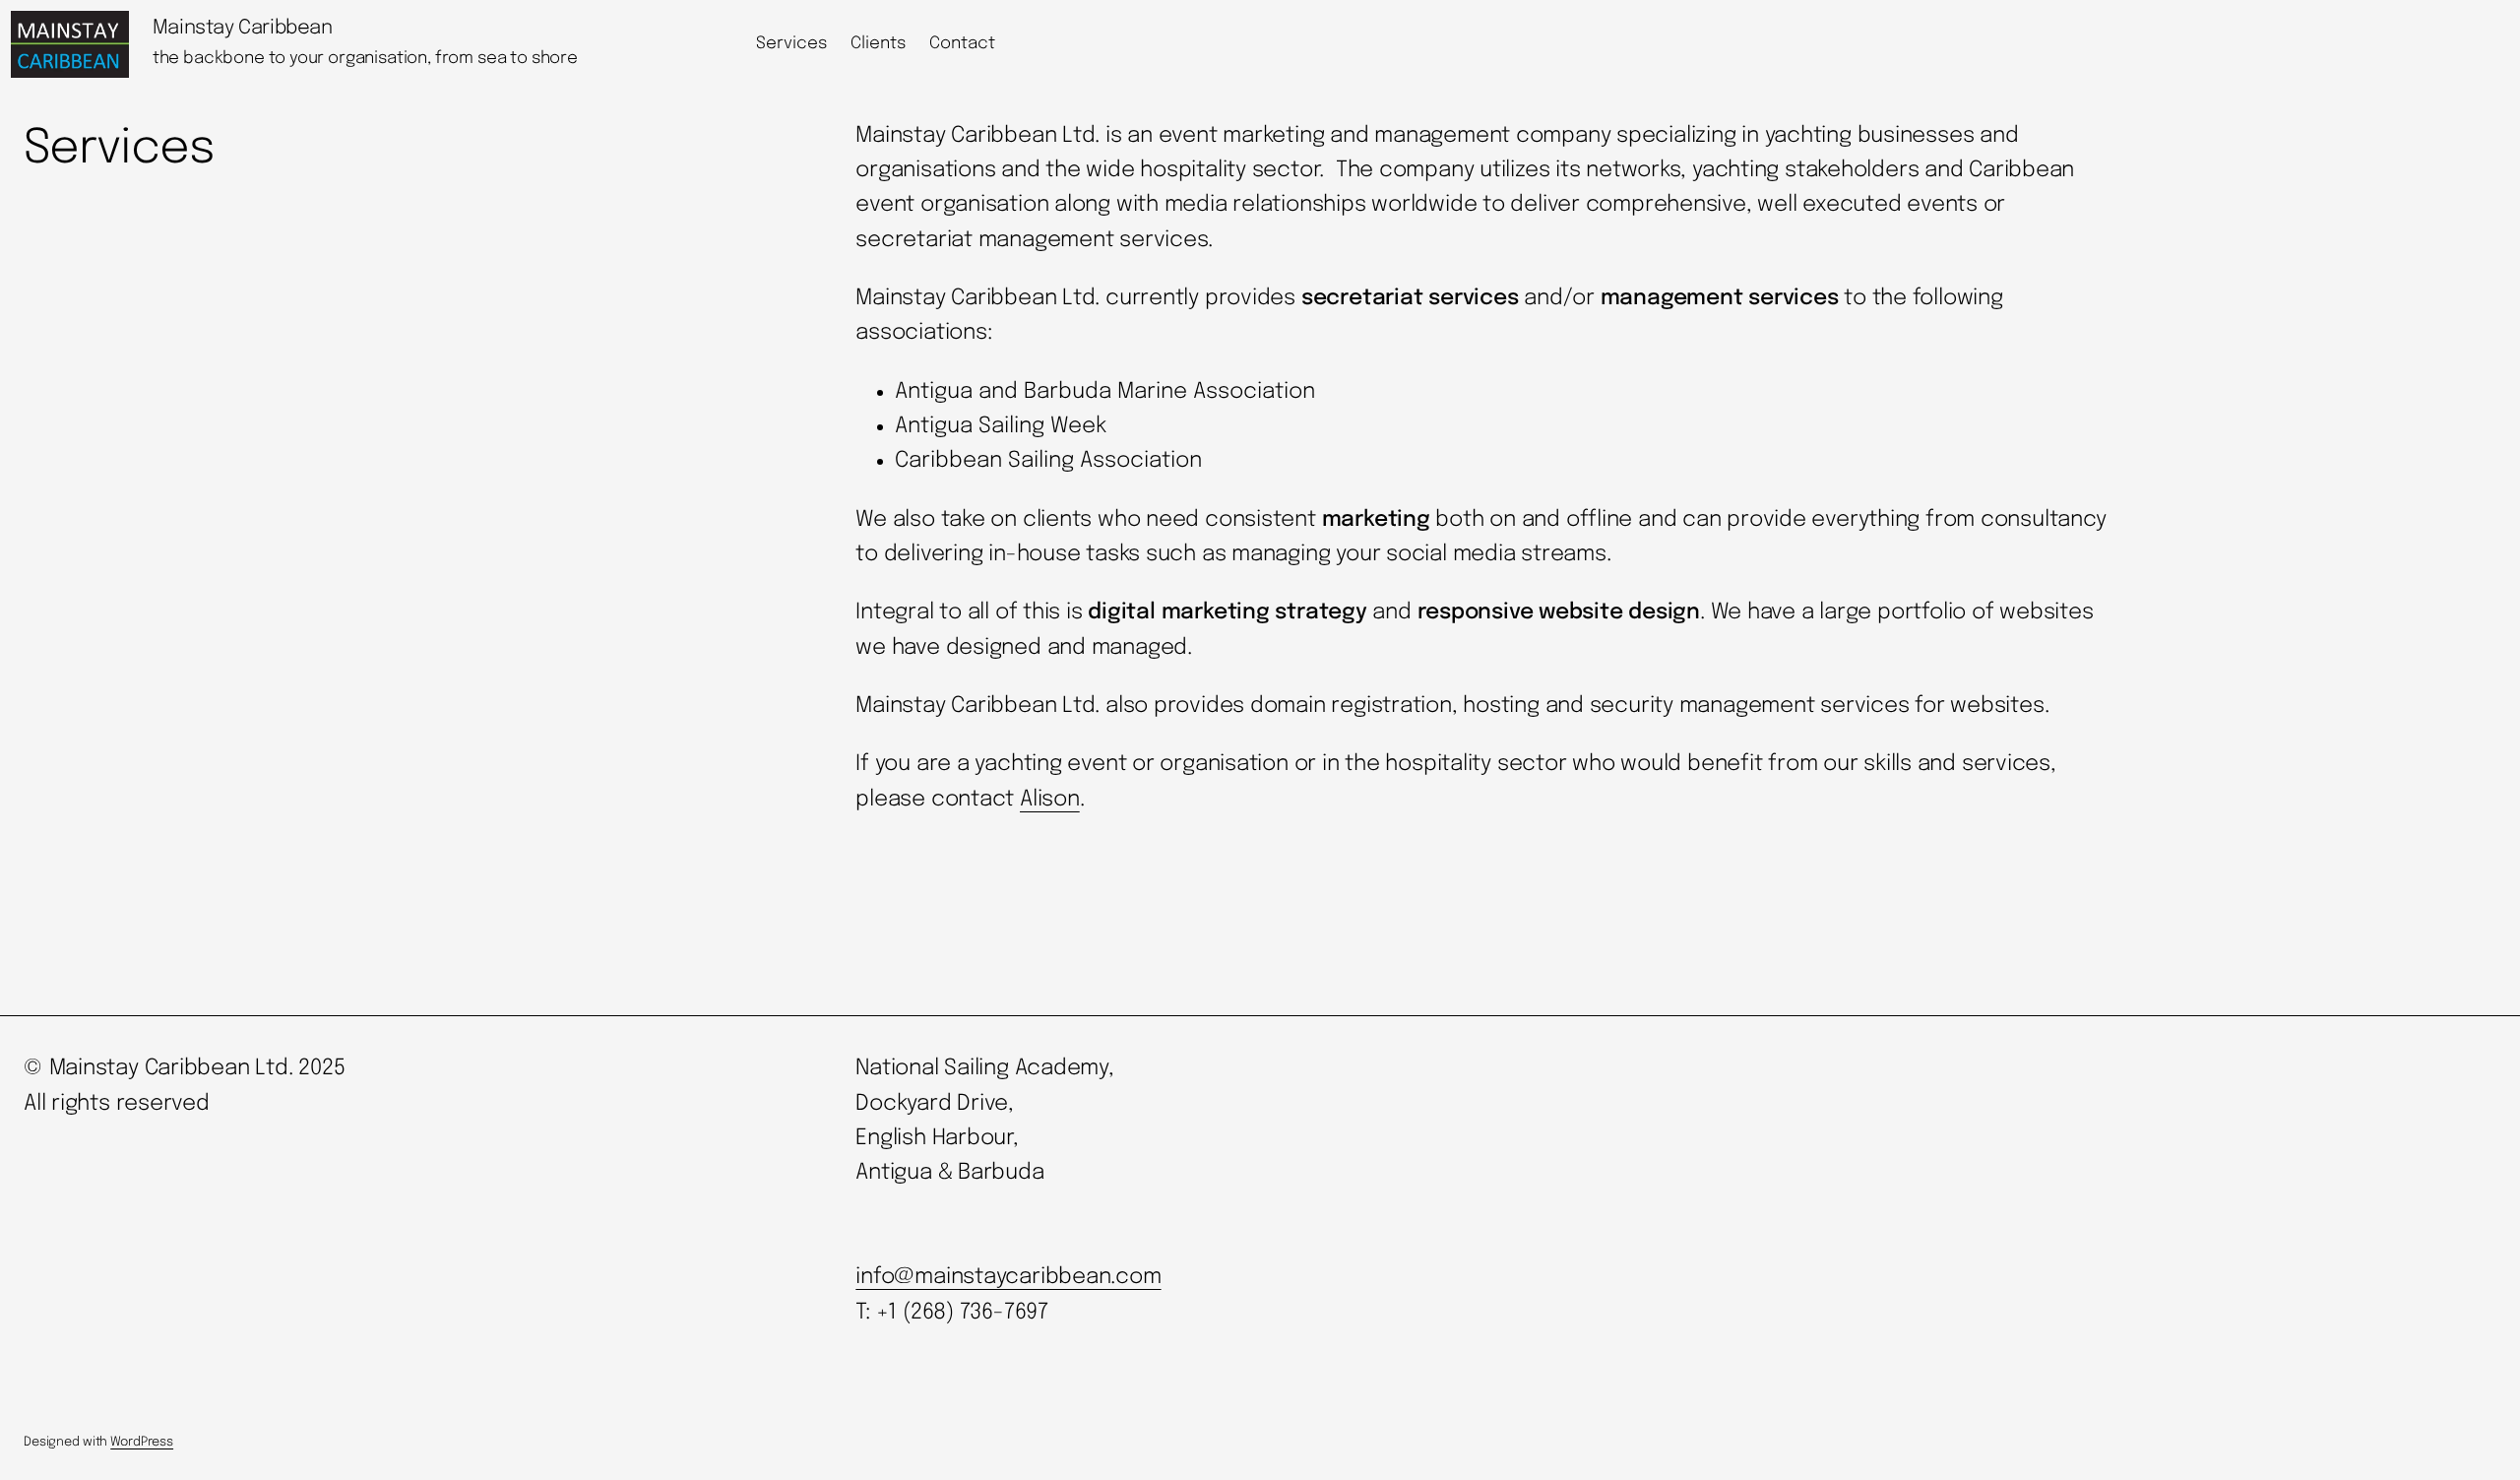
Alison (1050, 800)
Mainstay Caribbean (243, 28)
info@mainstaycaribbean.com (1008, 1277)
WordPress (142, 1442)
